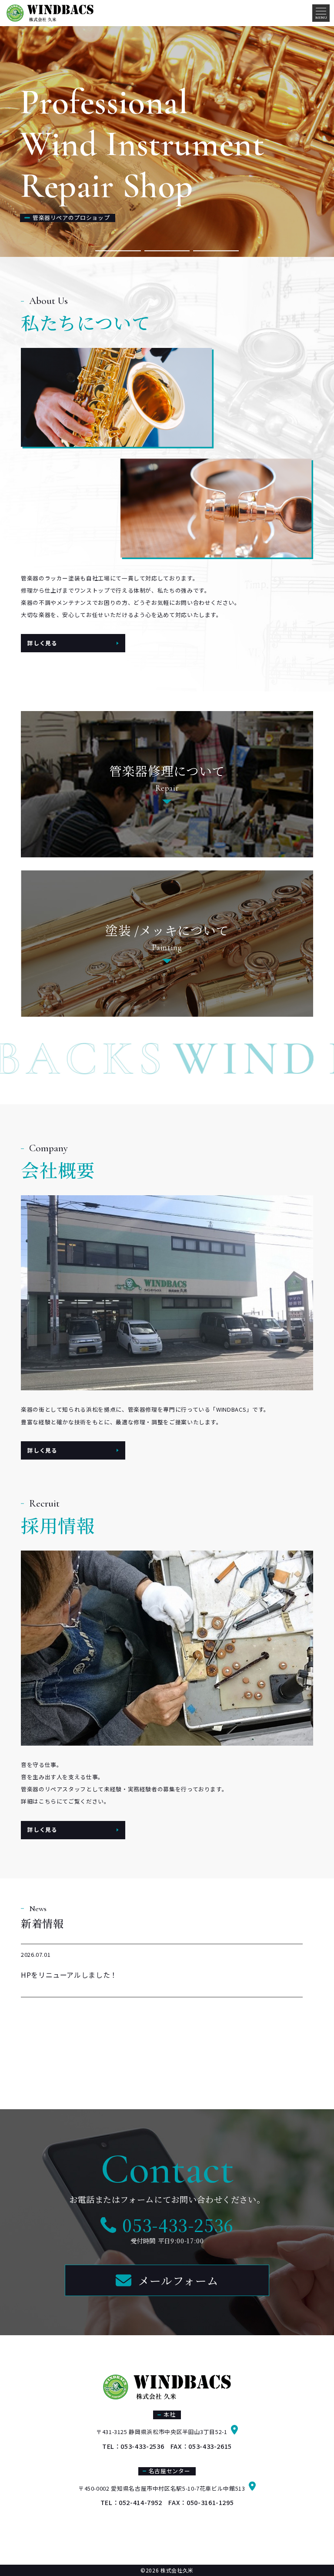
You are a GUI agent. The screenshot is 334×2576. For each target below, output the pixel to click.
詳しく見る (42, 643)
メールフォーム (178, 2280)
